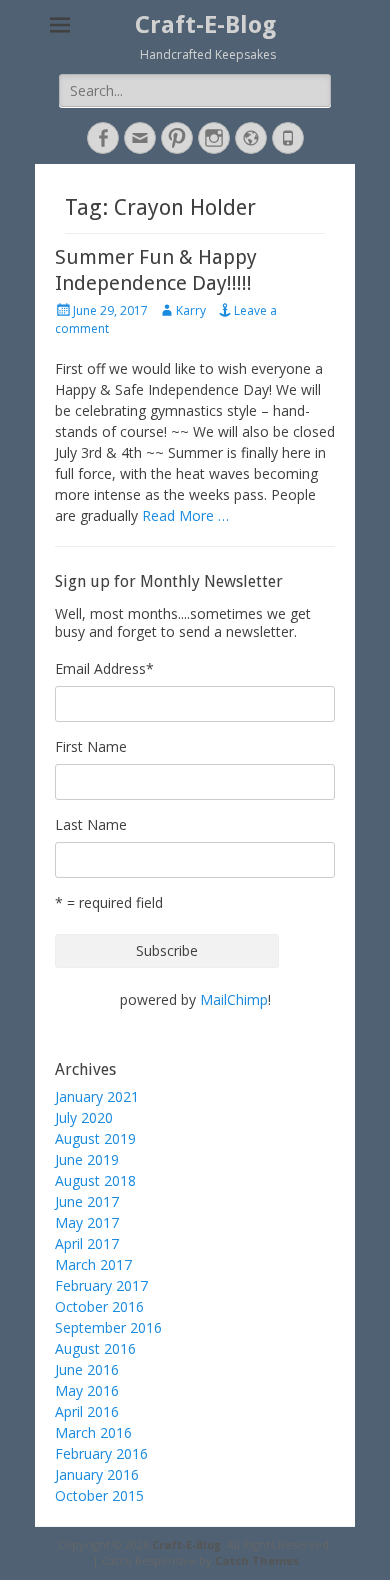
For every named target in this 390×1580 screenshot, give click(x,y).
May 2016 (87, 1390)
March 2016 (93, 1432)
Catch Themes (257, 1560)
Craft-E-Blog (205, 25)
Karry (191, 310)
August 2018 (95, 1180)
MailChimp (234, 999)
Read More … (185, 515)
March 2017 (93, 1264)
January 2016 (97, 1474)
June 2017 (87, 1201)
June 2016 (87, 1369)
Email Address (104, 668)
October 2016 (99, 1306)
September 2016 (108, 1327)
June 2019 (87, 1159)
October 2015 (99, 1495)
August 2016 (95, 1348)
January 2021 (97, 1096)
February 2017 (101, 1285)
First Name (91, 746)
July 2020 (84, 1117)
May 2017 (87, 1222)
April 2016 (87, 1411)
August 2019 (95, 1138)
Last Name (91, 824)
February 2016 (101, 1453)
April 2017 (87, 1243)
